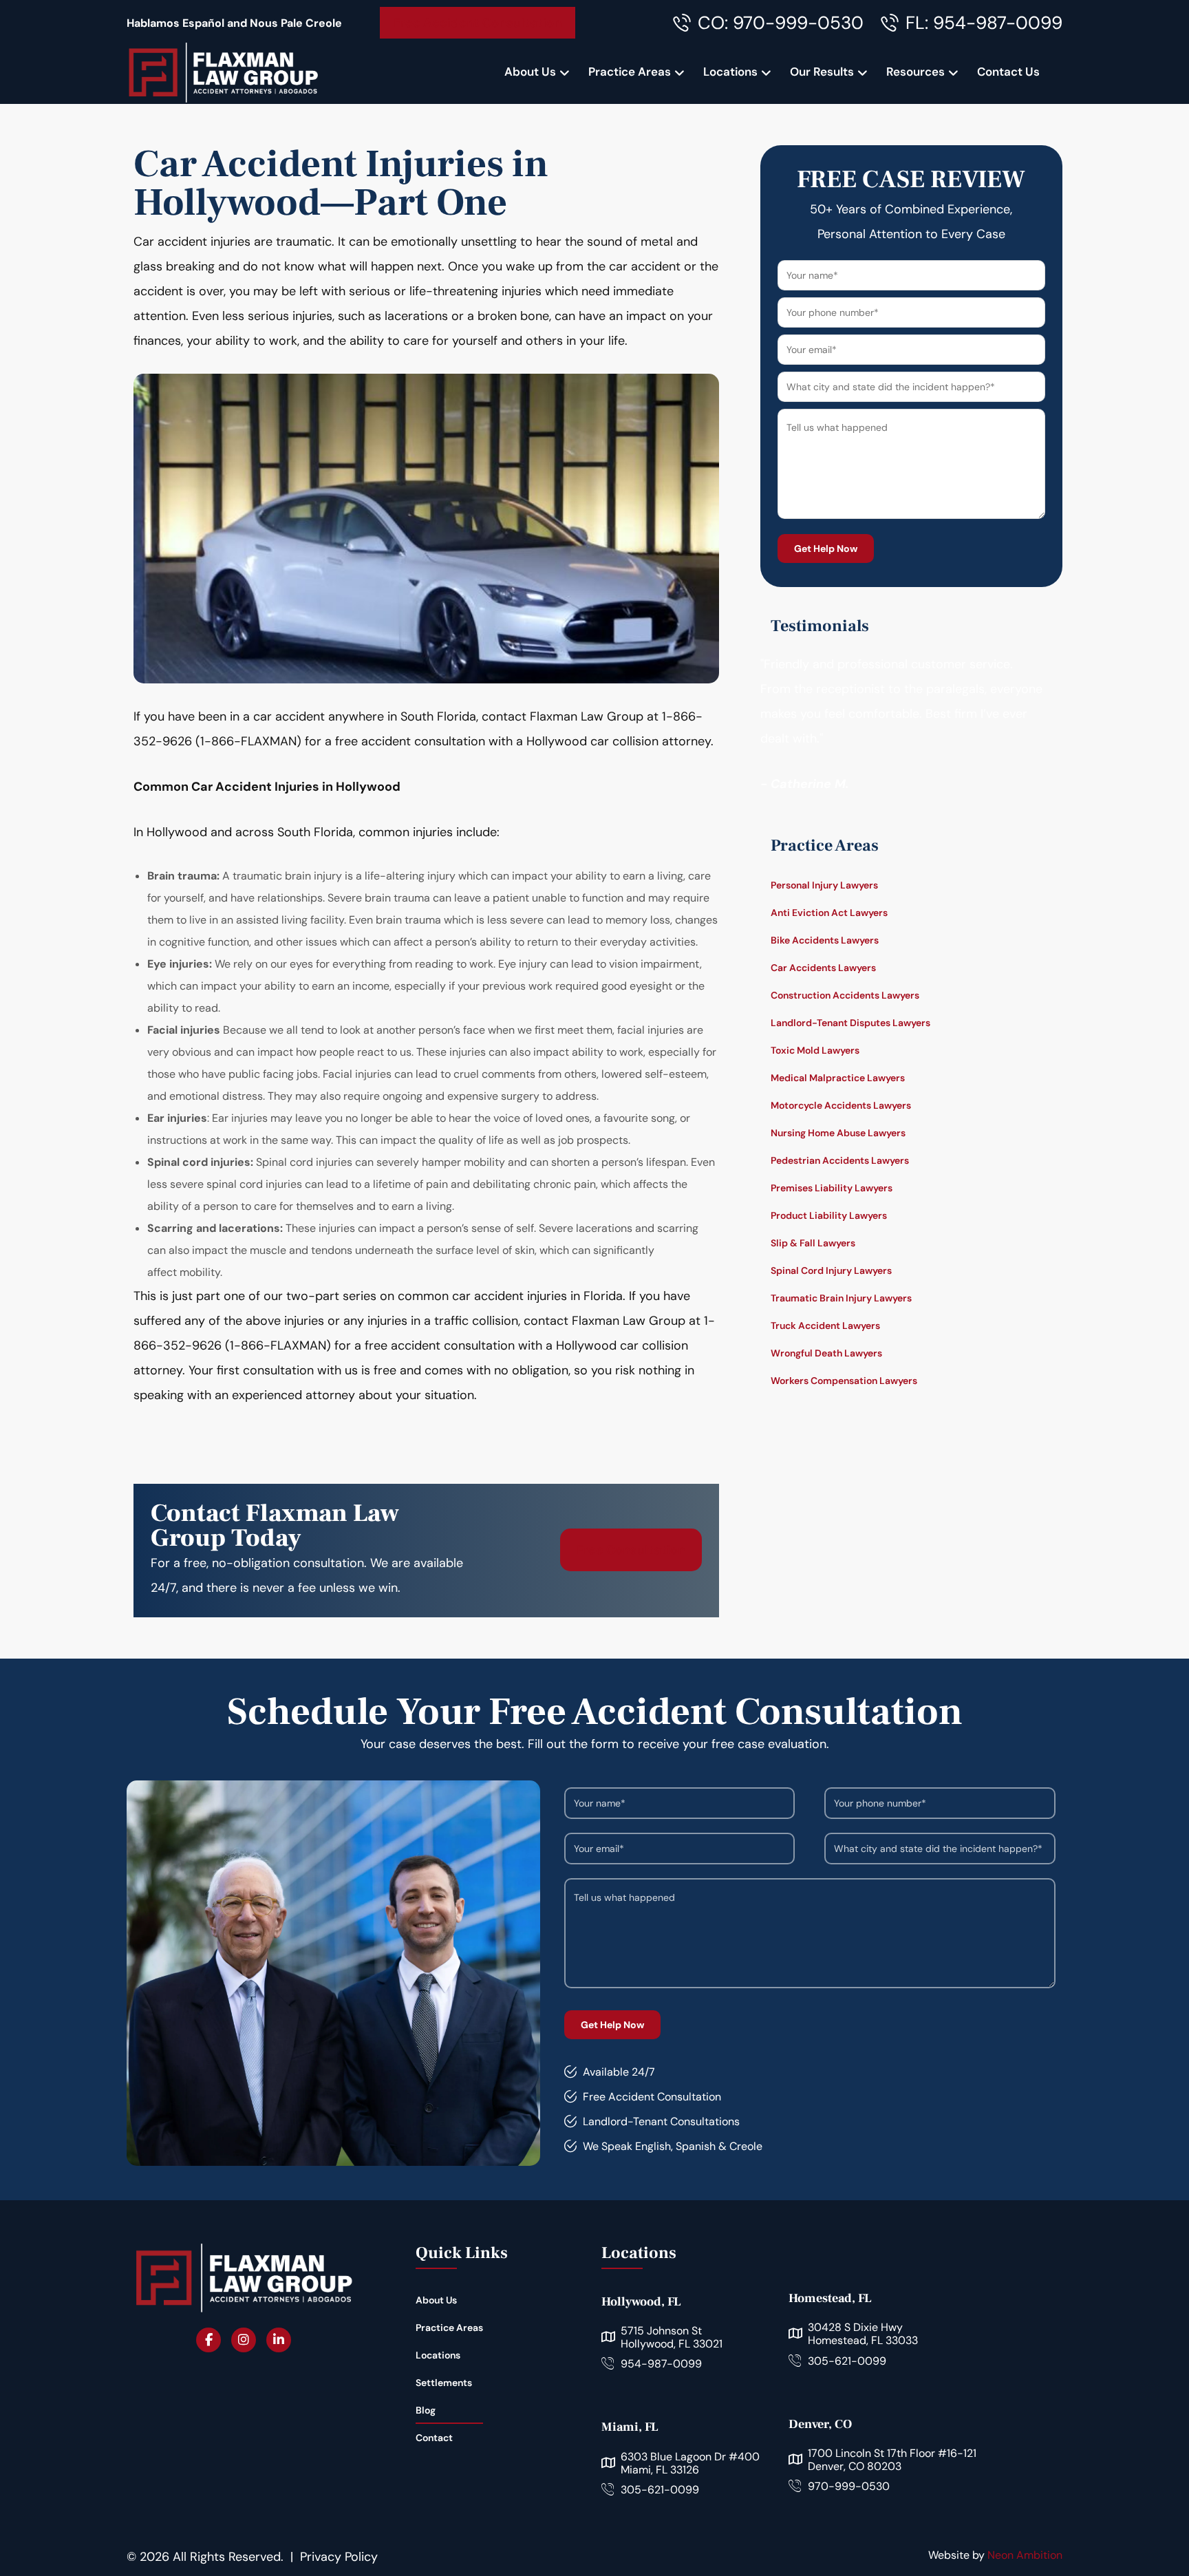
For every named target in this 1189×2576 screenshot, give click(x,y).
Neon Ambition (1025, 2555)
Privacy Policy (339, 2557)
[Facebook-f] (208, 2340)
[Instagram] (244, 2340)
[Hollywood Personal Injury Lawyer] (223, 72)
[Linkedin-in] (279, 2340)
